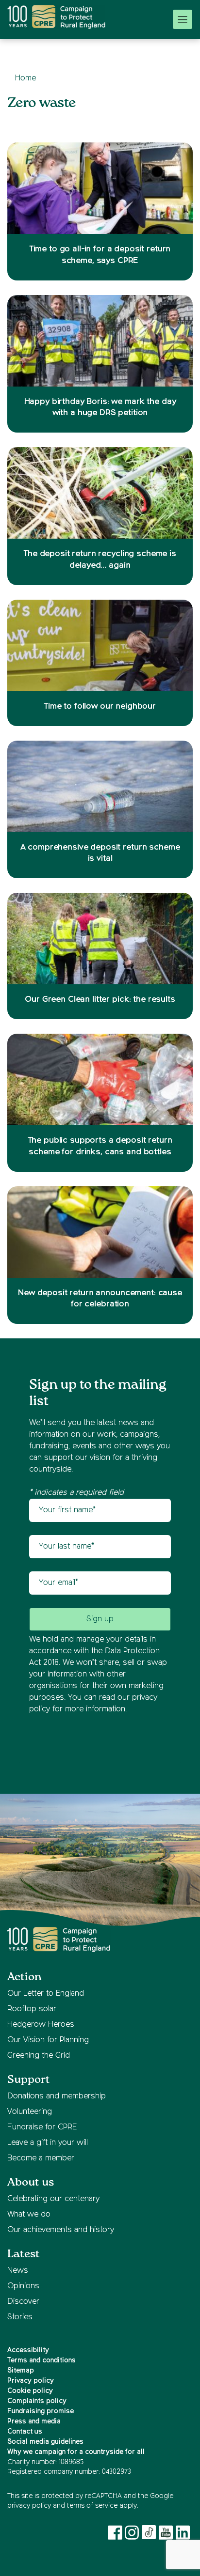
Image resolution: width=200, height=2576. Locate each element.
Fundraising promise (41, 2411)
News (18, 2271)
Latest (24, 2254)
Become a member (41, 2158)
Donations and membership (57, 2096)
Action (25, 1977)
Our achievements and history (61, 2230)
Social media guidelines (45, 2442)
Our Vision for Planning (48, 2040)
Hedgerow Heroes (41, 2025)
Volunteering (30, 2112)
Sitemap (21, 2371)
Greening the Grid (39, 2056)
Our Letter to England (46, 1994)
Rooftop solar (32, 2009)
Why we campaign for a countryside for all (76, 2452)
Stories (20, 2317)
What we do (29, 2215)
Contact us (25, 2432)
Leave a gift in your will (48, 2143)
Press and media (34, 2421)
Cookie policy (30, 2391)
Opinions (23, 2286)
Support (29, 2080)
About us (31, 2182)
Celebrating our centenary (53, 2199)
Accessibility (28, 2350)
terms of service (92, 2506)
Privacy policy (31, 2381)
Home (25, 78)
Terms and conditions (42, 2360)
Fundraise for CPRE (42, 2127)
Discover (23, 2302)
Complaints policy (37, 2401)
